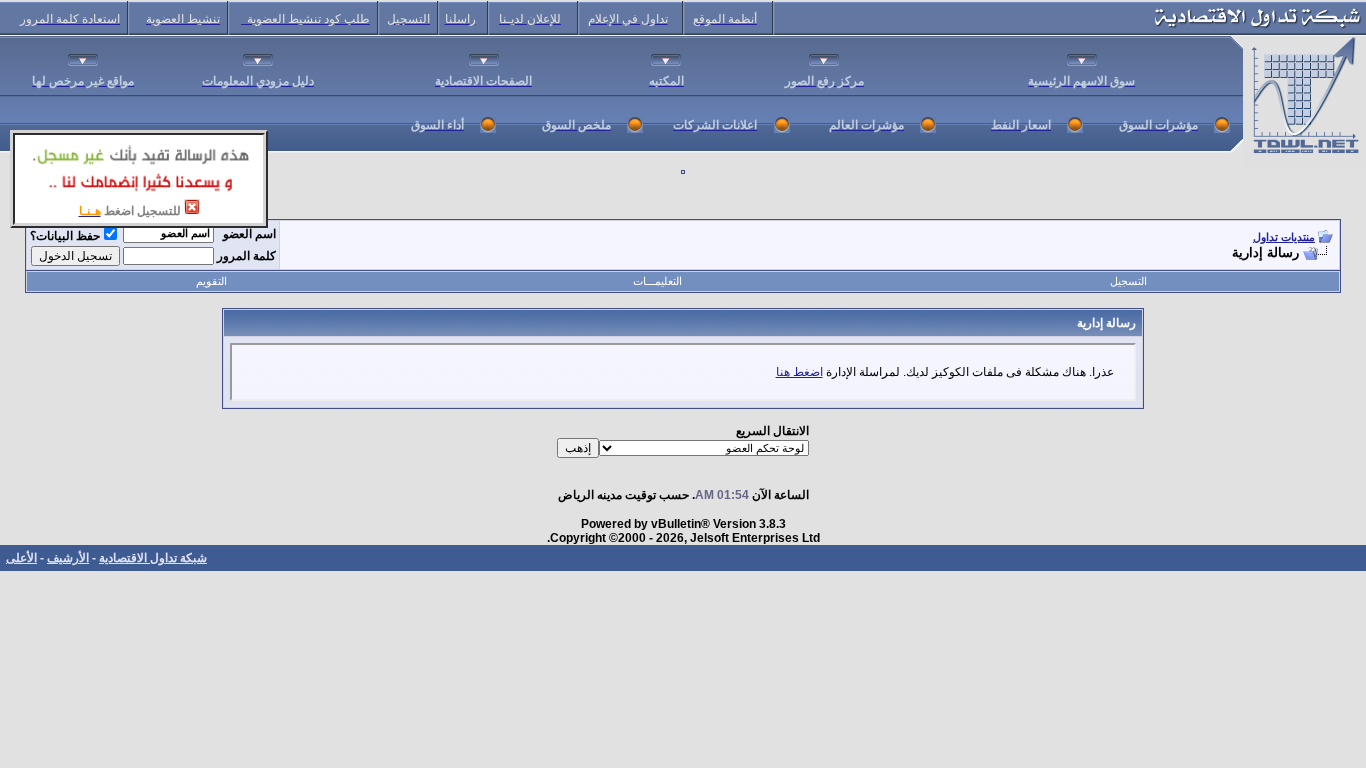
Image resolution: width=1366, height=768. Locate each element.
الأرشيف (68, 558)
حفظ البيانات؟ (65, 236)
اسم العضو (249, 234)
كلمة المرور (246, 256)
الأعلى (21, 558)
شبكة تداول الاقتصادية (153, 558)
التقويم (211, 281)
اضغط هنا (799, 372)
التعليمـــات (657, 281)
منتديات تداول (1284, 237)
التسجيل (1128, 281)
